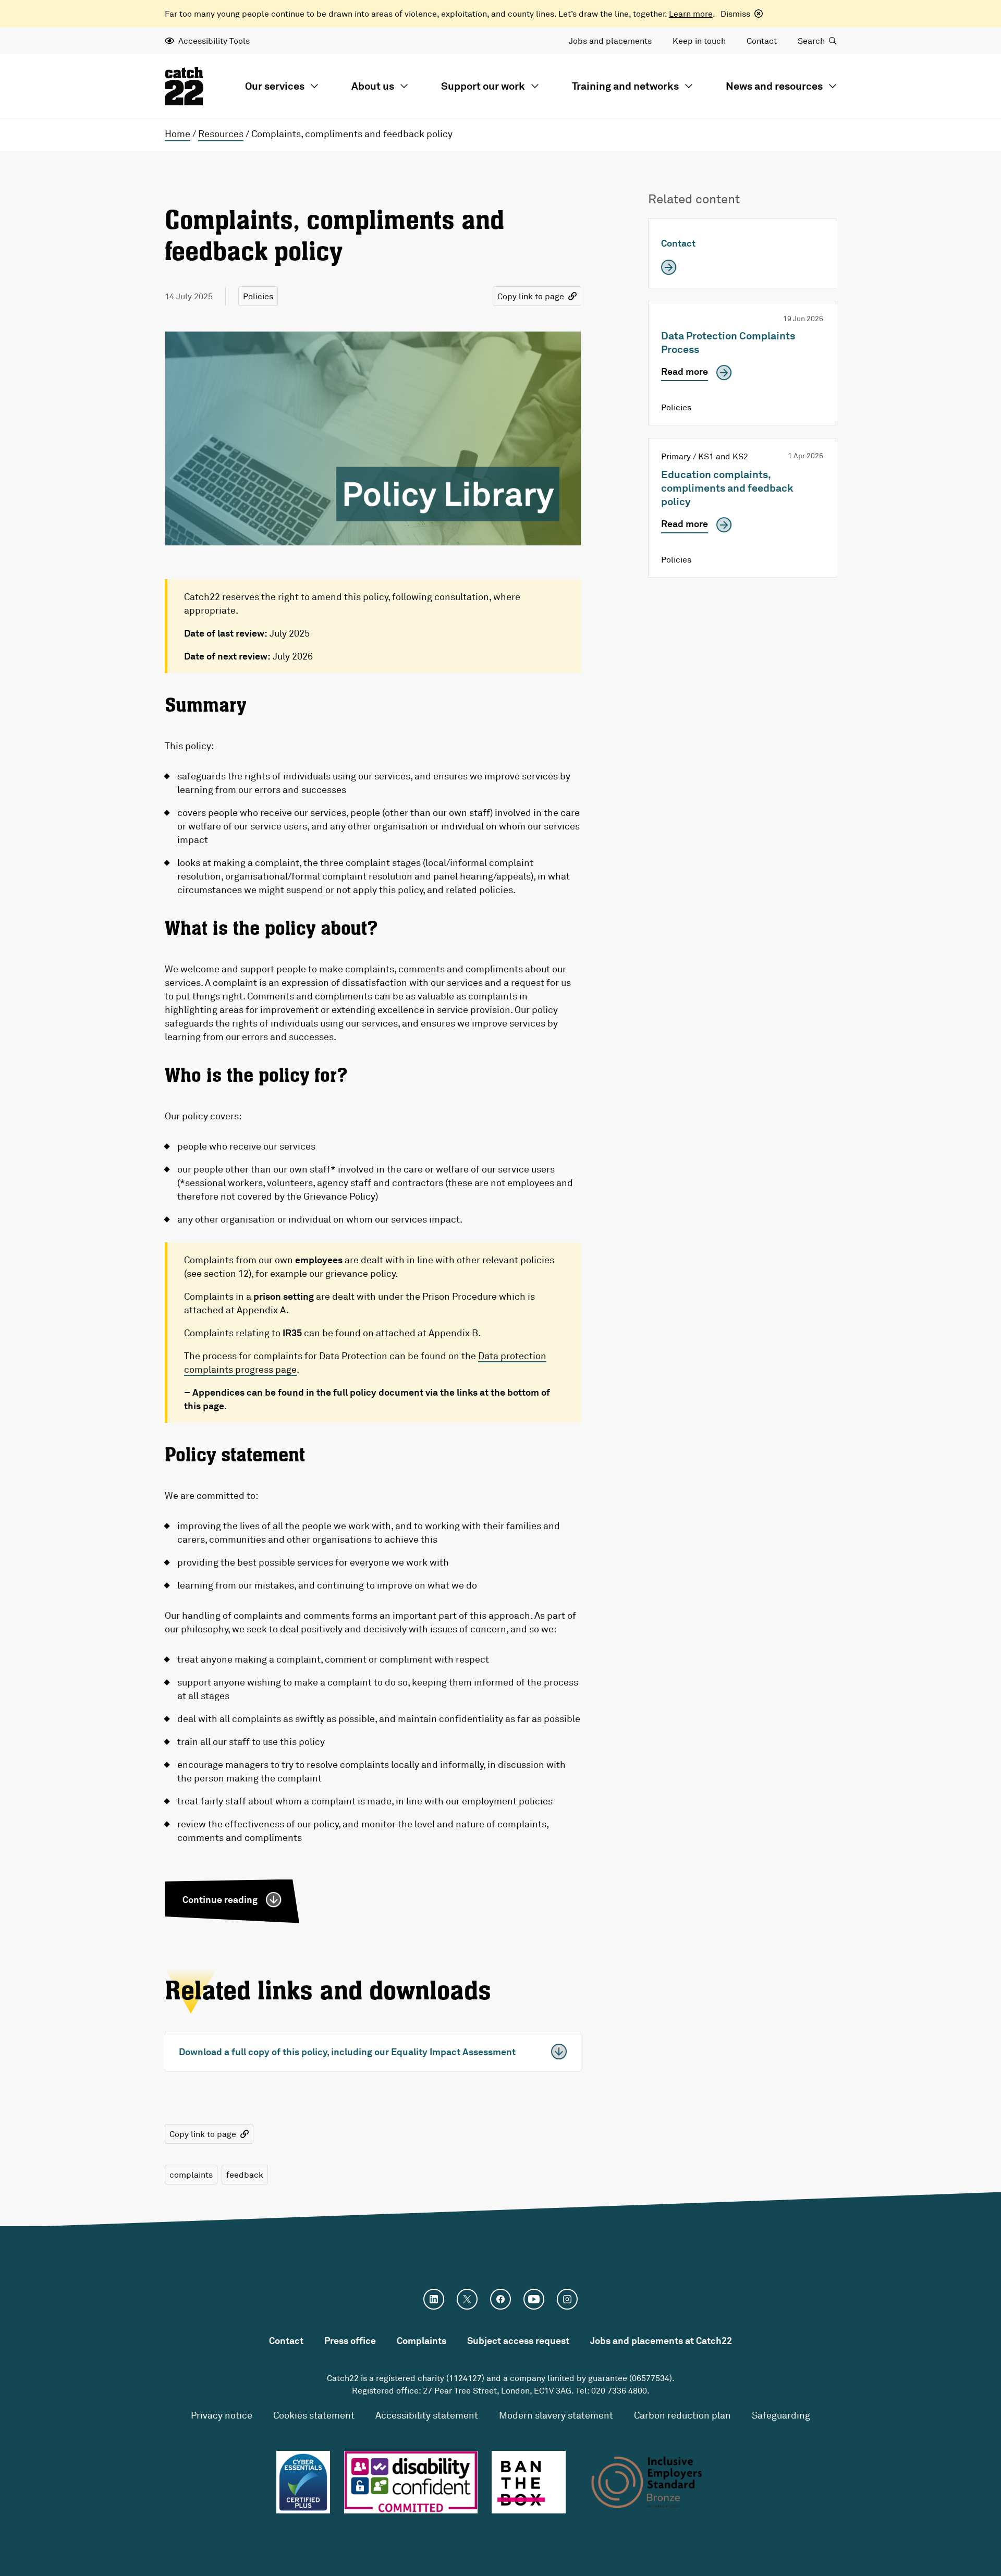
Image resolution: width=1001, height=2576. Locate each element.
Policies (258, 296)
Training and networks (625, 86)
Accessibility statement (427, 2415)
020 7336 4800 (619, 2390)
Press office (350, 2340)
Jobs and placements (610, 41)
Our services (275, 86)
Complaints (422, 2340)
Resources (221, 133)
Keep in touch (699, 41)
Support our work (483, 86)
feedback (245, 2175)
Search (811, 41)
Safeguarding (781, 2415)
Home (178, 133)
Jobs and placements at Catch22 (661, 2340)
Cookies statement (314, 2415)
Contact (762, 41)
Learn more (691, 14)
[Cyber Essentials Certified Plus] (303, 2482)
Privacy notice (222, 2415)
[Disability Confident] (411, 2482)
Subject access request (518, 2340)
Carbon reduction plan (682, 2415)
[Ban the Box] (529, 2482)
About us (373, 86)
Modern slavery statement (556, 2415)
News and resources (774, 86)
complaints (191, 2175)
